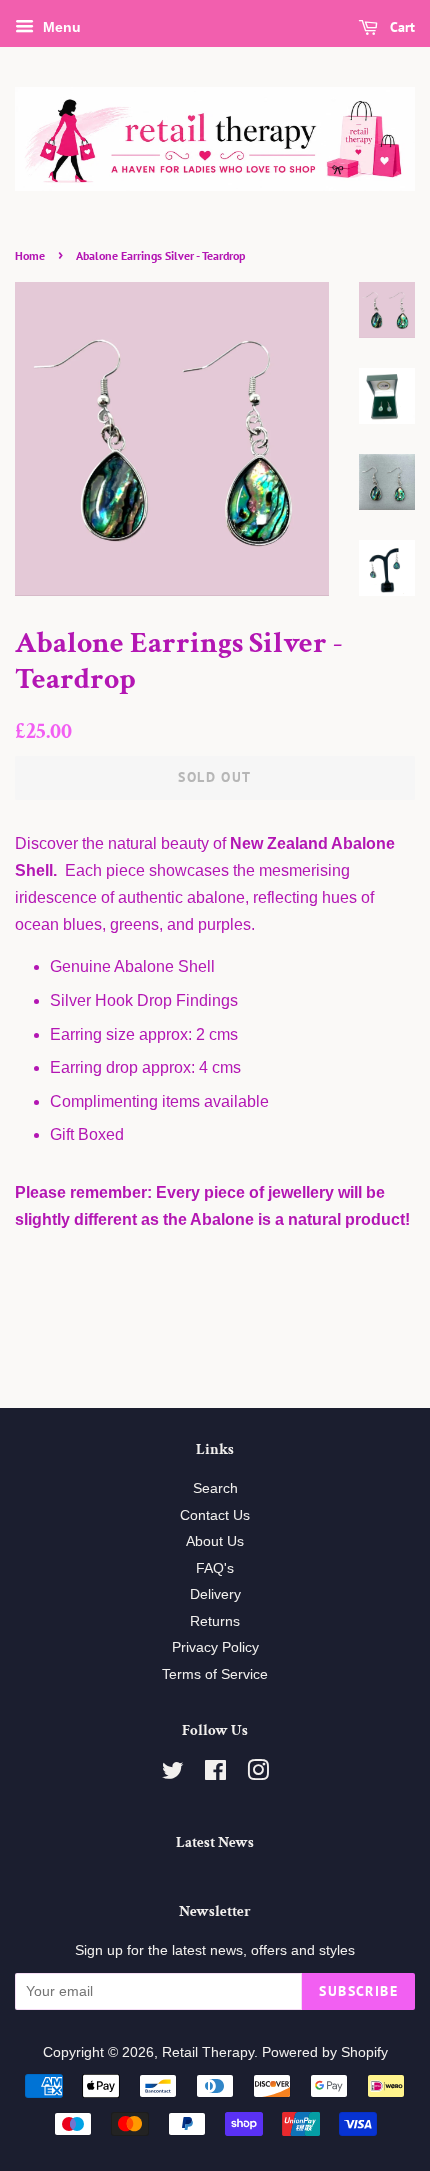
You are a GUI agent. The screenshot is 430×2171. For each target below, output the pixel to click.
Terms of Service (215, 1674)
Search (215, 1488)
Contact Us (215, 1515)
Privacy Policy (215, 1647)
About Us (215, 1541)
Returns (215, 1621)
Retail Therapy (208, 2052)
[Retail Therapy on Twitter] (173, 1774)
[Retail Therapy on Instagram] (258, 1774)
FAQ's (215, 1568)
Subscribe (358, 1991)
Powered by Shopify (325, 2052)
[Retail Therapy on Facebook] (215, 1774)
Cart (400, 27)
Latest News (215, 1842)
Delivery (215, 1594)
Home (30, 255)
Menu (60, 27)
